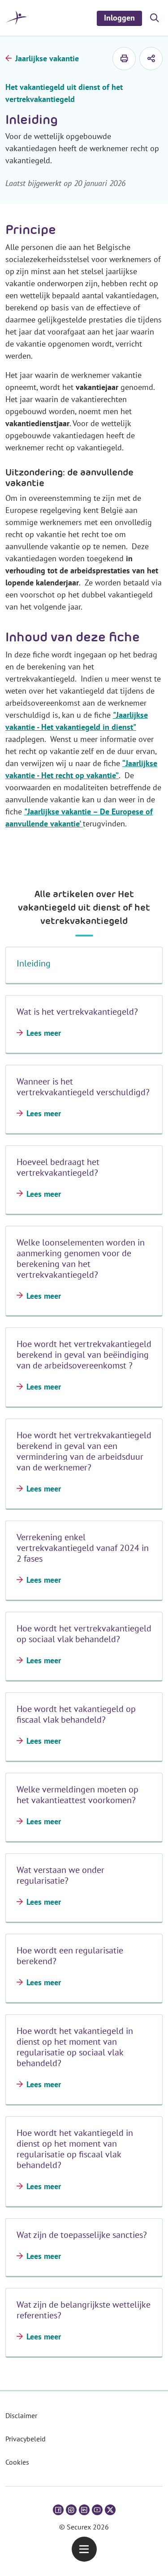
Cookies (17, 2462)
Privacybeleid (26, 2439)
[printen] (124, 59)
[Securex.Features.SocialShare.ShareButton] (151, 59)
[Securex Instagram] (71, 2510)
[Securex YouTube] (97, 2510)
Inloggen (119, 18)
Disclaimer (21, 2415)
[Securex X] (110, 2510)
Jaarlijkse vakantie (47, 58)
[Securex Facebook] (58, 2510)
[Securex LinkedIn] (84, 2510)
